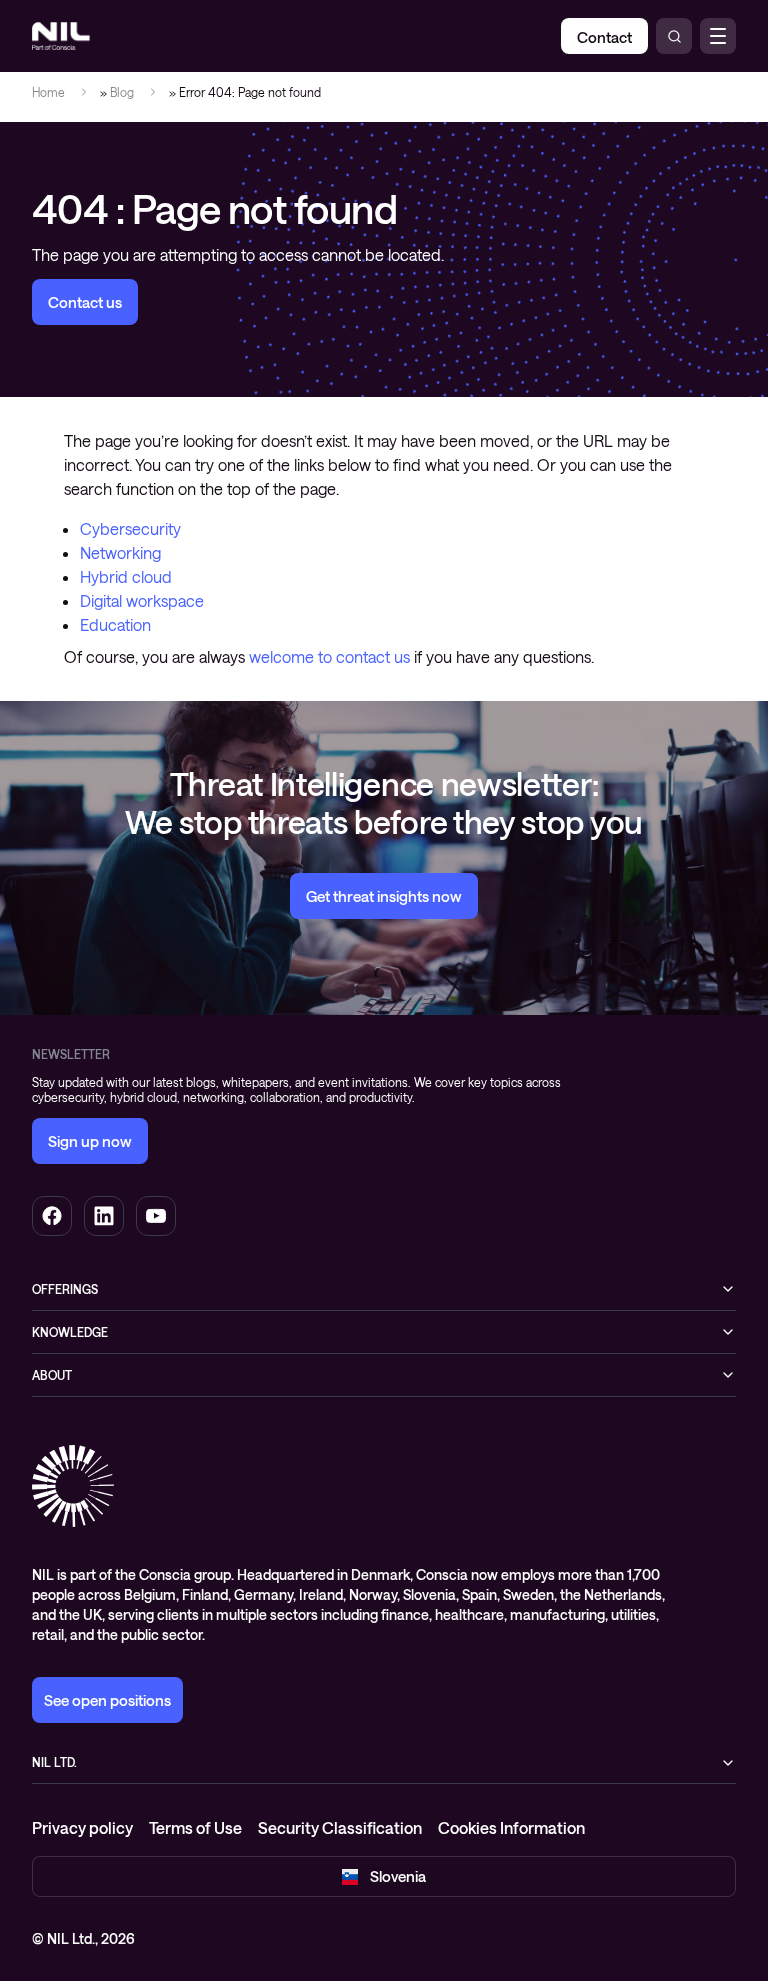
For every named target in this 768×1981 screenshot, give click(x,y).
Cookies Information (511, 1827)
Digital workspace (142, 600)
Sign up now (90, 1141)
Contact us (85, 302)
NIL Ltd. (54, 1762)
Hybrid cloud (126, 576)
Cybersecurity (130, 528)
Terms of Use (195, 1827)
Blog (122, 92)
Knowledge (70, 1332)
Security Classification (340, 1827)
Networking (120, 552)
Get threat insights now (384, 896)
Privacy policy (82, 1827)
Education (115, 624)
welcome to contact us (329, 656)
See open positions (107, 1700)
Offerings (65, 1289)
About (52, 1375)
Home (48, 92)
